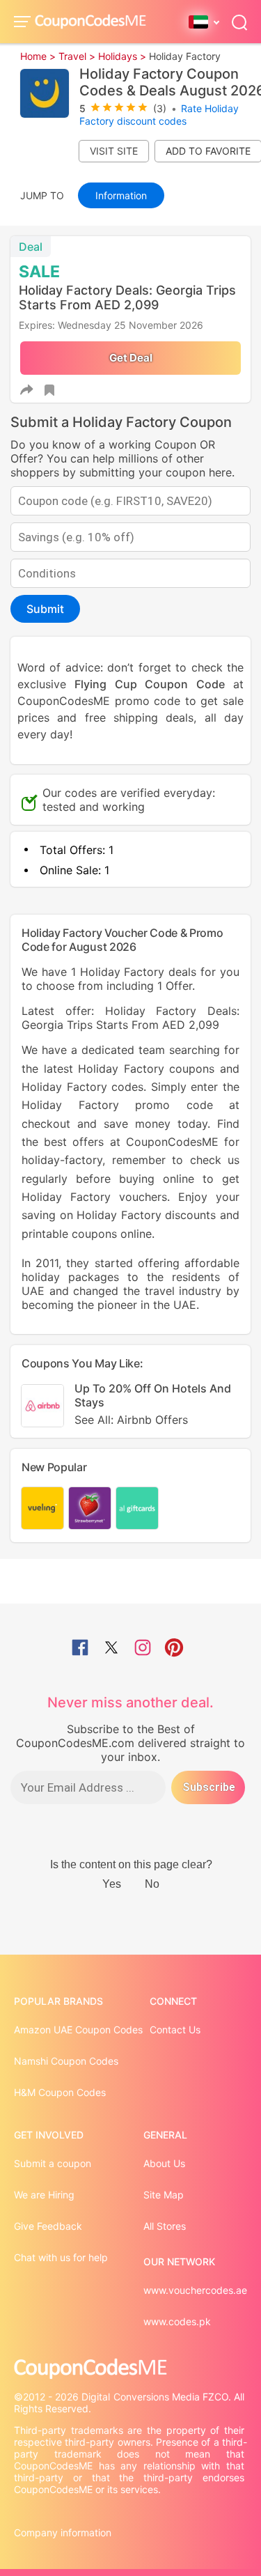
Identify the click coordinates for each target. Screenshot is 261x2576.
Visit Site (114, 151)
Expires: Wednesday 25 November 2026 (111, 325)
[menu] (24, 22)
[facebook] (80, 1649)
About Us (164, 2163)
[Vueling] (42, 1508)
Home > (38, 56)
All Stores (165, 2226)
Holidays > (122, 56)
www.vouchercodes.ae (195, 2290)
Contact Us (175, 2030)
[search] (239, 21)
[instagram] (143, 1649)
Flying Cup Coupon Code (149, 684)
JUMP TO (42, 195)
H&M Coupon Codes (60, 2092)
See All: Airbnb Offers (131, 1420)
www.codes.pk (177, 2321)
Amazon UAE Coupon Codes (78, 2030)
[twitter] (111, 1649)
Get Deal (130, 358)
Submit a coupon (53, 2163)
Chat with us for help (61, 2257)
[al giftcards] (137, 1508)
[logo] (90, 22)
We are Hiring (44, 2195)
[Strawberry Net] (90, 1508)
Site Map (164, 2195)
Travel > (77, 56)
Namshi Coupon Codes (66, 2061)
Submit (45, 609)
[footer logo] (130, 2369)
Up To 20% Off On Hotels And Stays (153, 1404)
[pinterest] (174, 1649)
